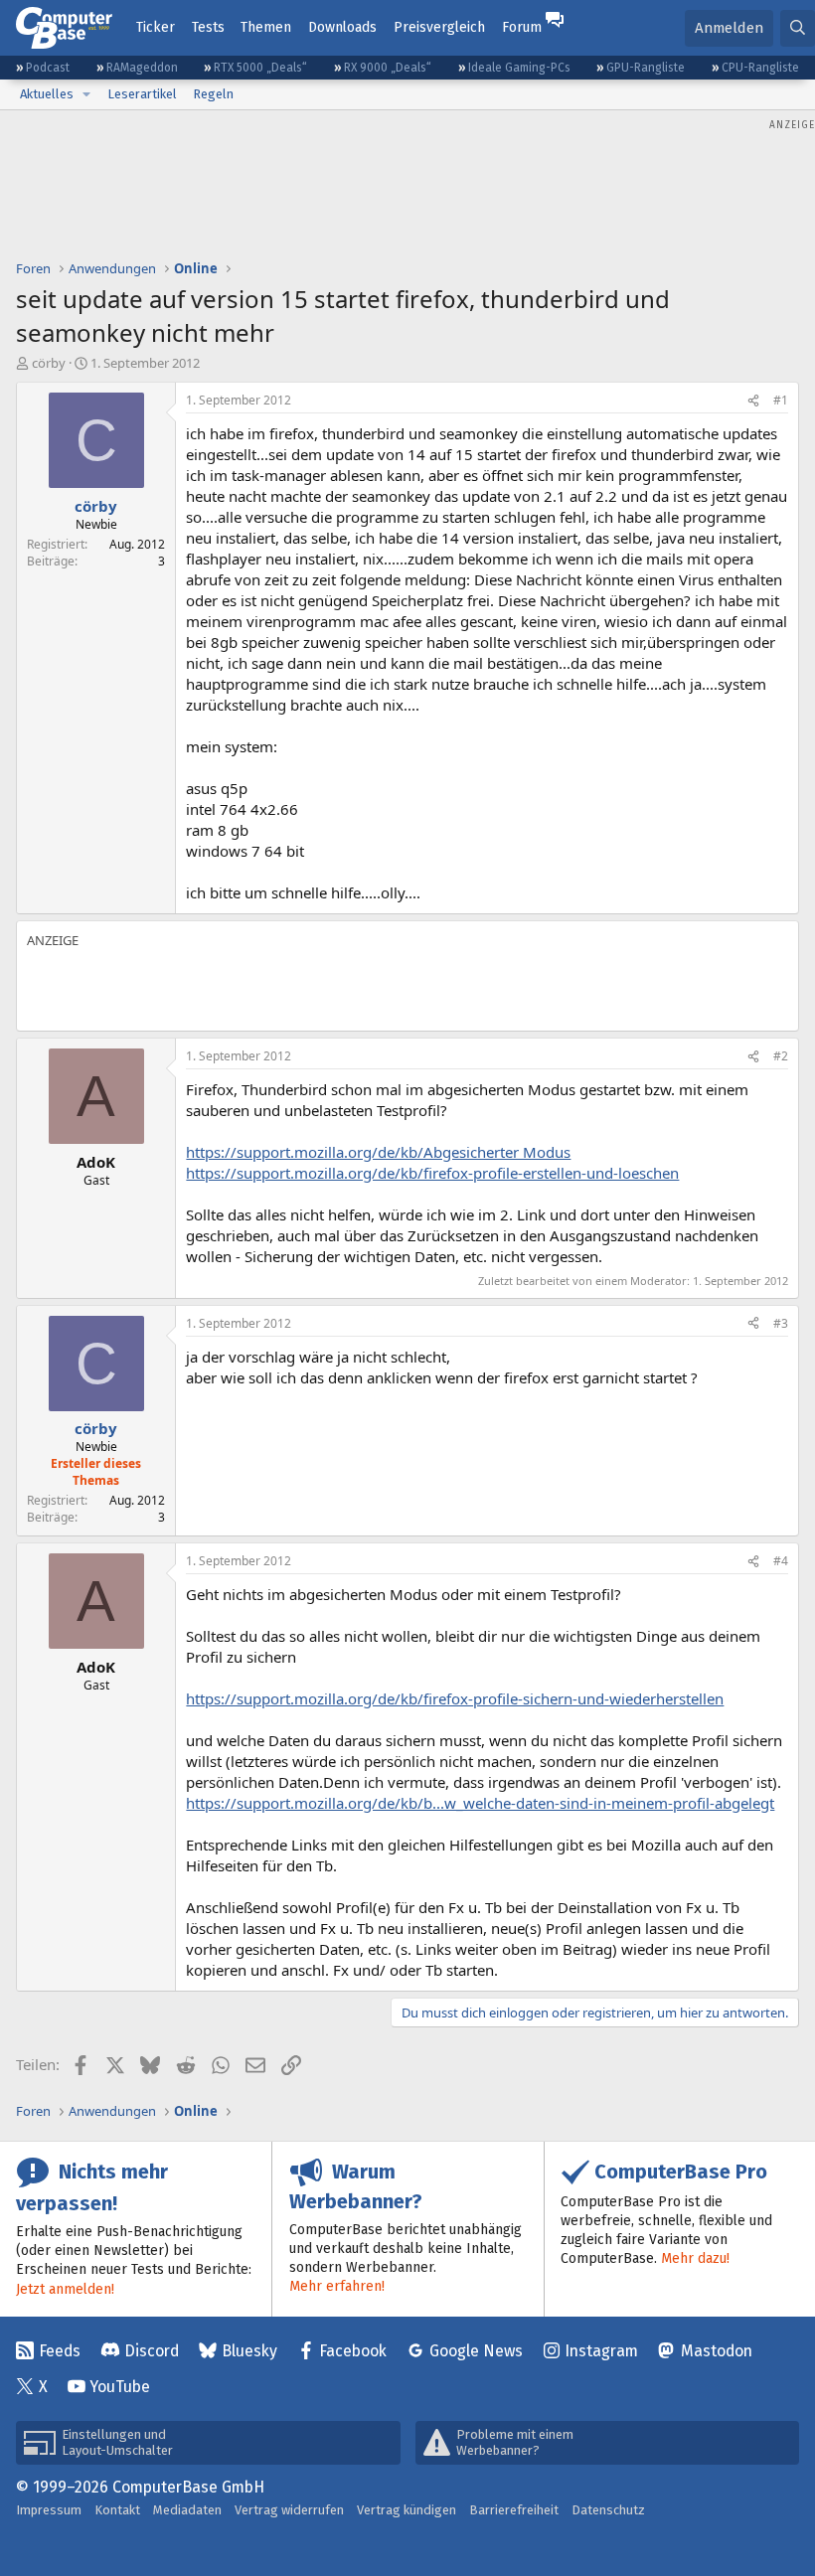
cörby (49, 363)
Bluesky (249, 2351)
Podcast (48, 68)
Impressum (49, 2510)
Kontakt (117, 2510)
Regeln (213, 94)
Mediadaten (187, 2510)
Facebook (353, 2351)
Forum (522, 27)
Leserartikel (142, 94)
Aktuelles (47, 94)
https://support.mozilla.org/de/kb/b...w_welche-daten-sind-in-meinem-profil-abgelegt (480, 1803)
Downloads (342, 27)
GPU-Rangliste (646, 68)
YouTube (120, 2387)
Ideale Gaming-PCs (519, 68)
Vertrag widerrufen (289, 2510)
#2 (781, 1056)
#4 (781, 1561)
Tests (208, 27)
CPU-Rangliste (760, 68)
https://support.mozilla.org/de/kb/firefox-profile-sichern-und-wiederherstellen (455, 1698)
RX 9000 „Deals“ (388, 68)
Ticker (156, 27)
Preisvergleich (439, 27)
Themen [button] (266, 27)
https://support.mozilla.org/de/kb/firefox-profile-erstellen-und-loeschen (432, 1173)
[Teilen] (753, 401)
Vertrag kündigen (407, 2510)
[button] (86, 94)
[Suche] (798, 28)
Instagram (601, 2351)
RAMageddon (142, 68)
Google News (476, 2351)
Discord (152, 2351)
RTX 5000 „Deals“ (260, 68)
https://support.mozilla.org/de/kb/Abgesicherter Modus (378, 1152)
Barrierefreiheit (514, 2510)
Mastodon (717, 2351)
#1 (781, 400)
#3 (781, 1323)
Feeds (60, 2351)
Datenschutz (608, 2510)
